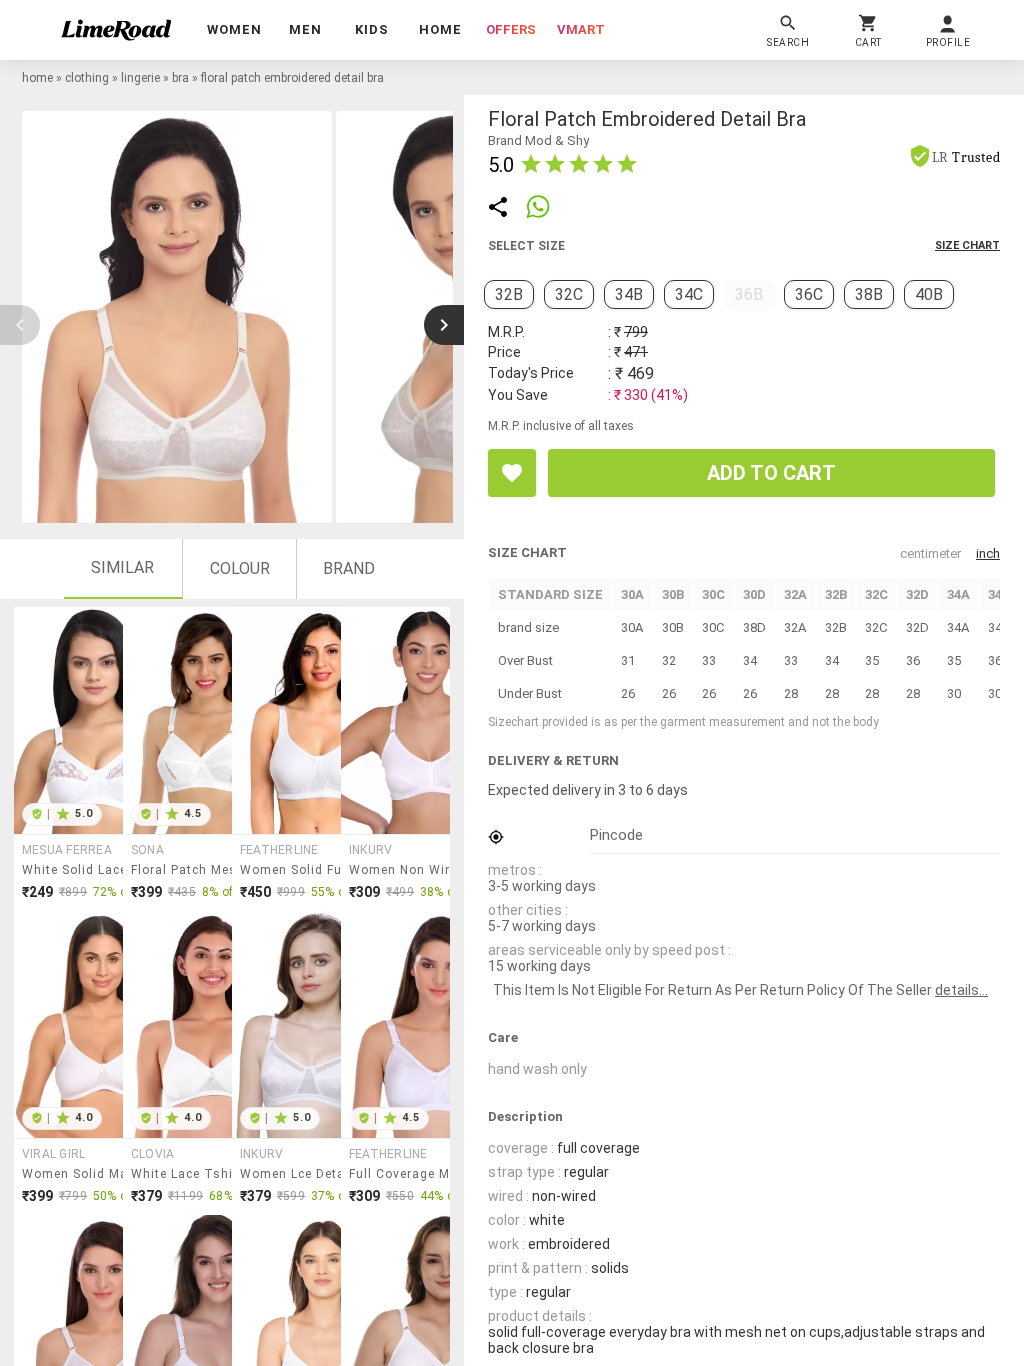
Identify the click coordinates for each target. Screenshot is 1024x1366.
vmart (581, 29)
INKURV (370, 850)
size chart (967, 245)
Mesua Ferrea (67, 850)
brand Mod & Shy (538, 140)
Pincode (616, 835)
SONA (147, 850)
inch (988, 553)
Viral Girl (53, 1154)
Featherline (279, 850)
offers (511, 29)
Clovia (152, 1154)
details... (961, 990)
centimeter (930, 553)
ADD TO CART (771, 473)
